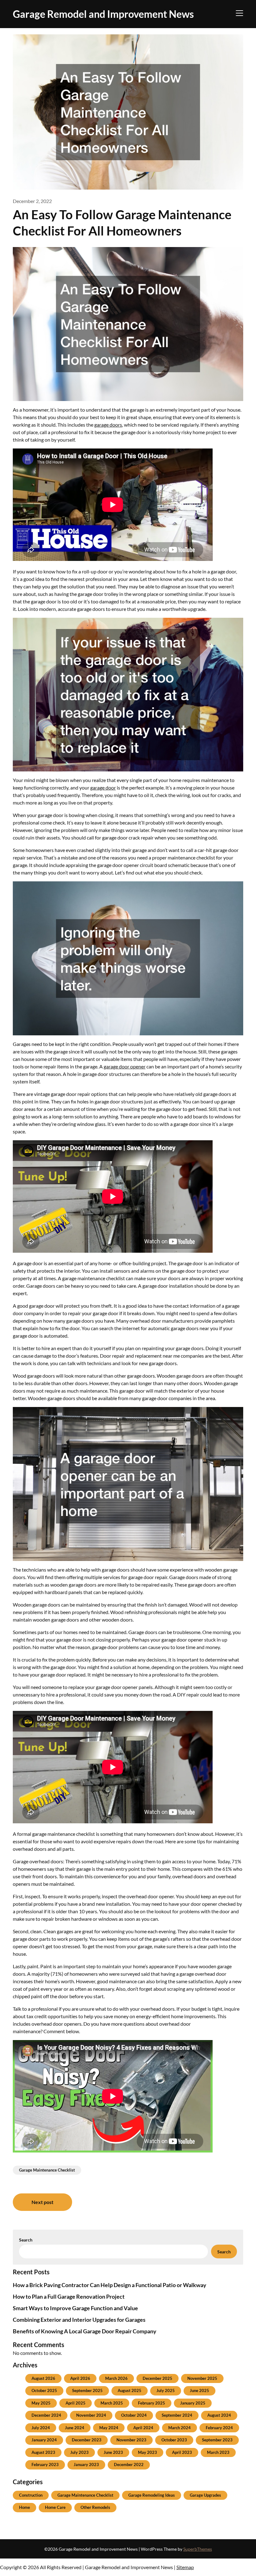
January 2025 (193, 2403)
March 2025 (112, 2403)
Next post (42, 2202)
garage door (103, 788)
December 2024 (46, 2415)
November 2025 (202, 2378)
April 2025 (76, 2403)
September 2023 (217, 2440)
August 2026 (43, 2378)
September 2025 (87, 2390)
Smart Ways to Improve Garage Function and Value (75, 2308)
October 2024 (134, 2415)
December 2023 (87, 2440)
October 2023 (174, 2440)
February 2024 (219, 2428)
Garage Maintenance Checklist (47, 2170)
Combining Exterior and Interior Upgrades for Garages (79, 2320)
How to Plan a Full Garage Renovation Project (69, 2296)
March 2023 (218, 2452)
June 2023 (113, 2452)
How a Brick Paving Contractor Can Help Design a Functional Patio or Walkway (110, 2285)
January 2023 (86, 2465)
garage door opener (125, 1066)
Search (26, 2240)
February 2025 (152, 2403)
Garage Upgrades (205, 2495)
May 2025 (41, 2403)
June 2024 (75, 2428)
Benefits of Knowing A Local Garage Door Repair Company (85, 2331)
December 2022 (129, 2465)
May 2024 (109, 2428)
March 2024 (180, 2428)
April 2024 (143, 2428)
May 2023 (148, 2452)
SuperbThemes (198, 2549)
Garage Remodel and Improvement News (103, 14)
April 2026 (80, 2378)
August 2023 (43, 2452)
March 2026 (116, 2378)
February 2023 (45, 2465)
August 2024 (219, 2415)
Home (25, 2507)
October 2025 (44, 2390)
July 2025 (166, 2390)
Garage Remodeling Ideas (152, 2495)
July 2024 (41, 2428)
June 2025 (199, 2390)
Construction (31, 2495)
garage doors (108, 425)
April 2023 (182, 2452)
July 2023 (79, 2452)
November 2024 (91, 2415)
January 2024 (44, 2440)
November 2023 (131, 2440)
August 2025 (130, 2390)
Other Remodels (95, 2507)
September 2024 (177, 2415)
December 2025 (158, 2378)
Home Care (55, 2507)
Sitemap (185, 2567)
